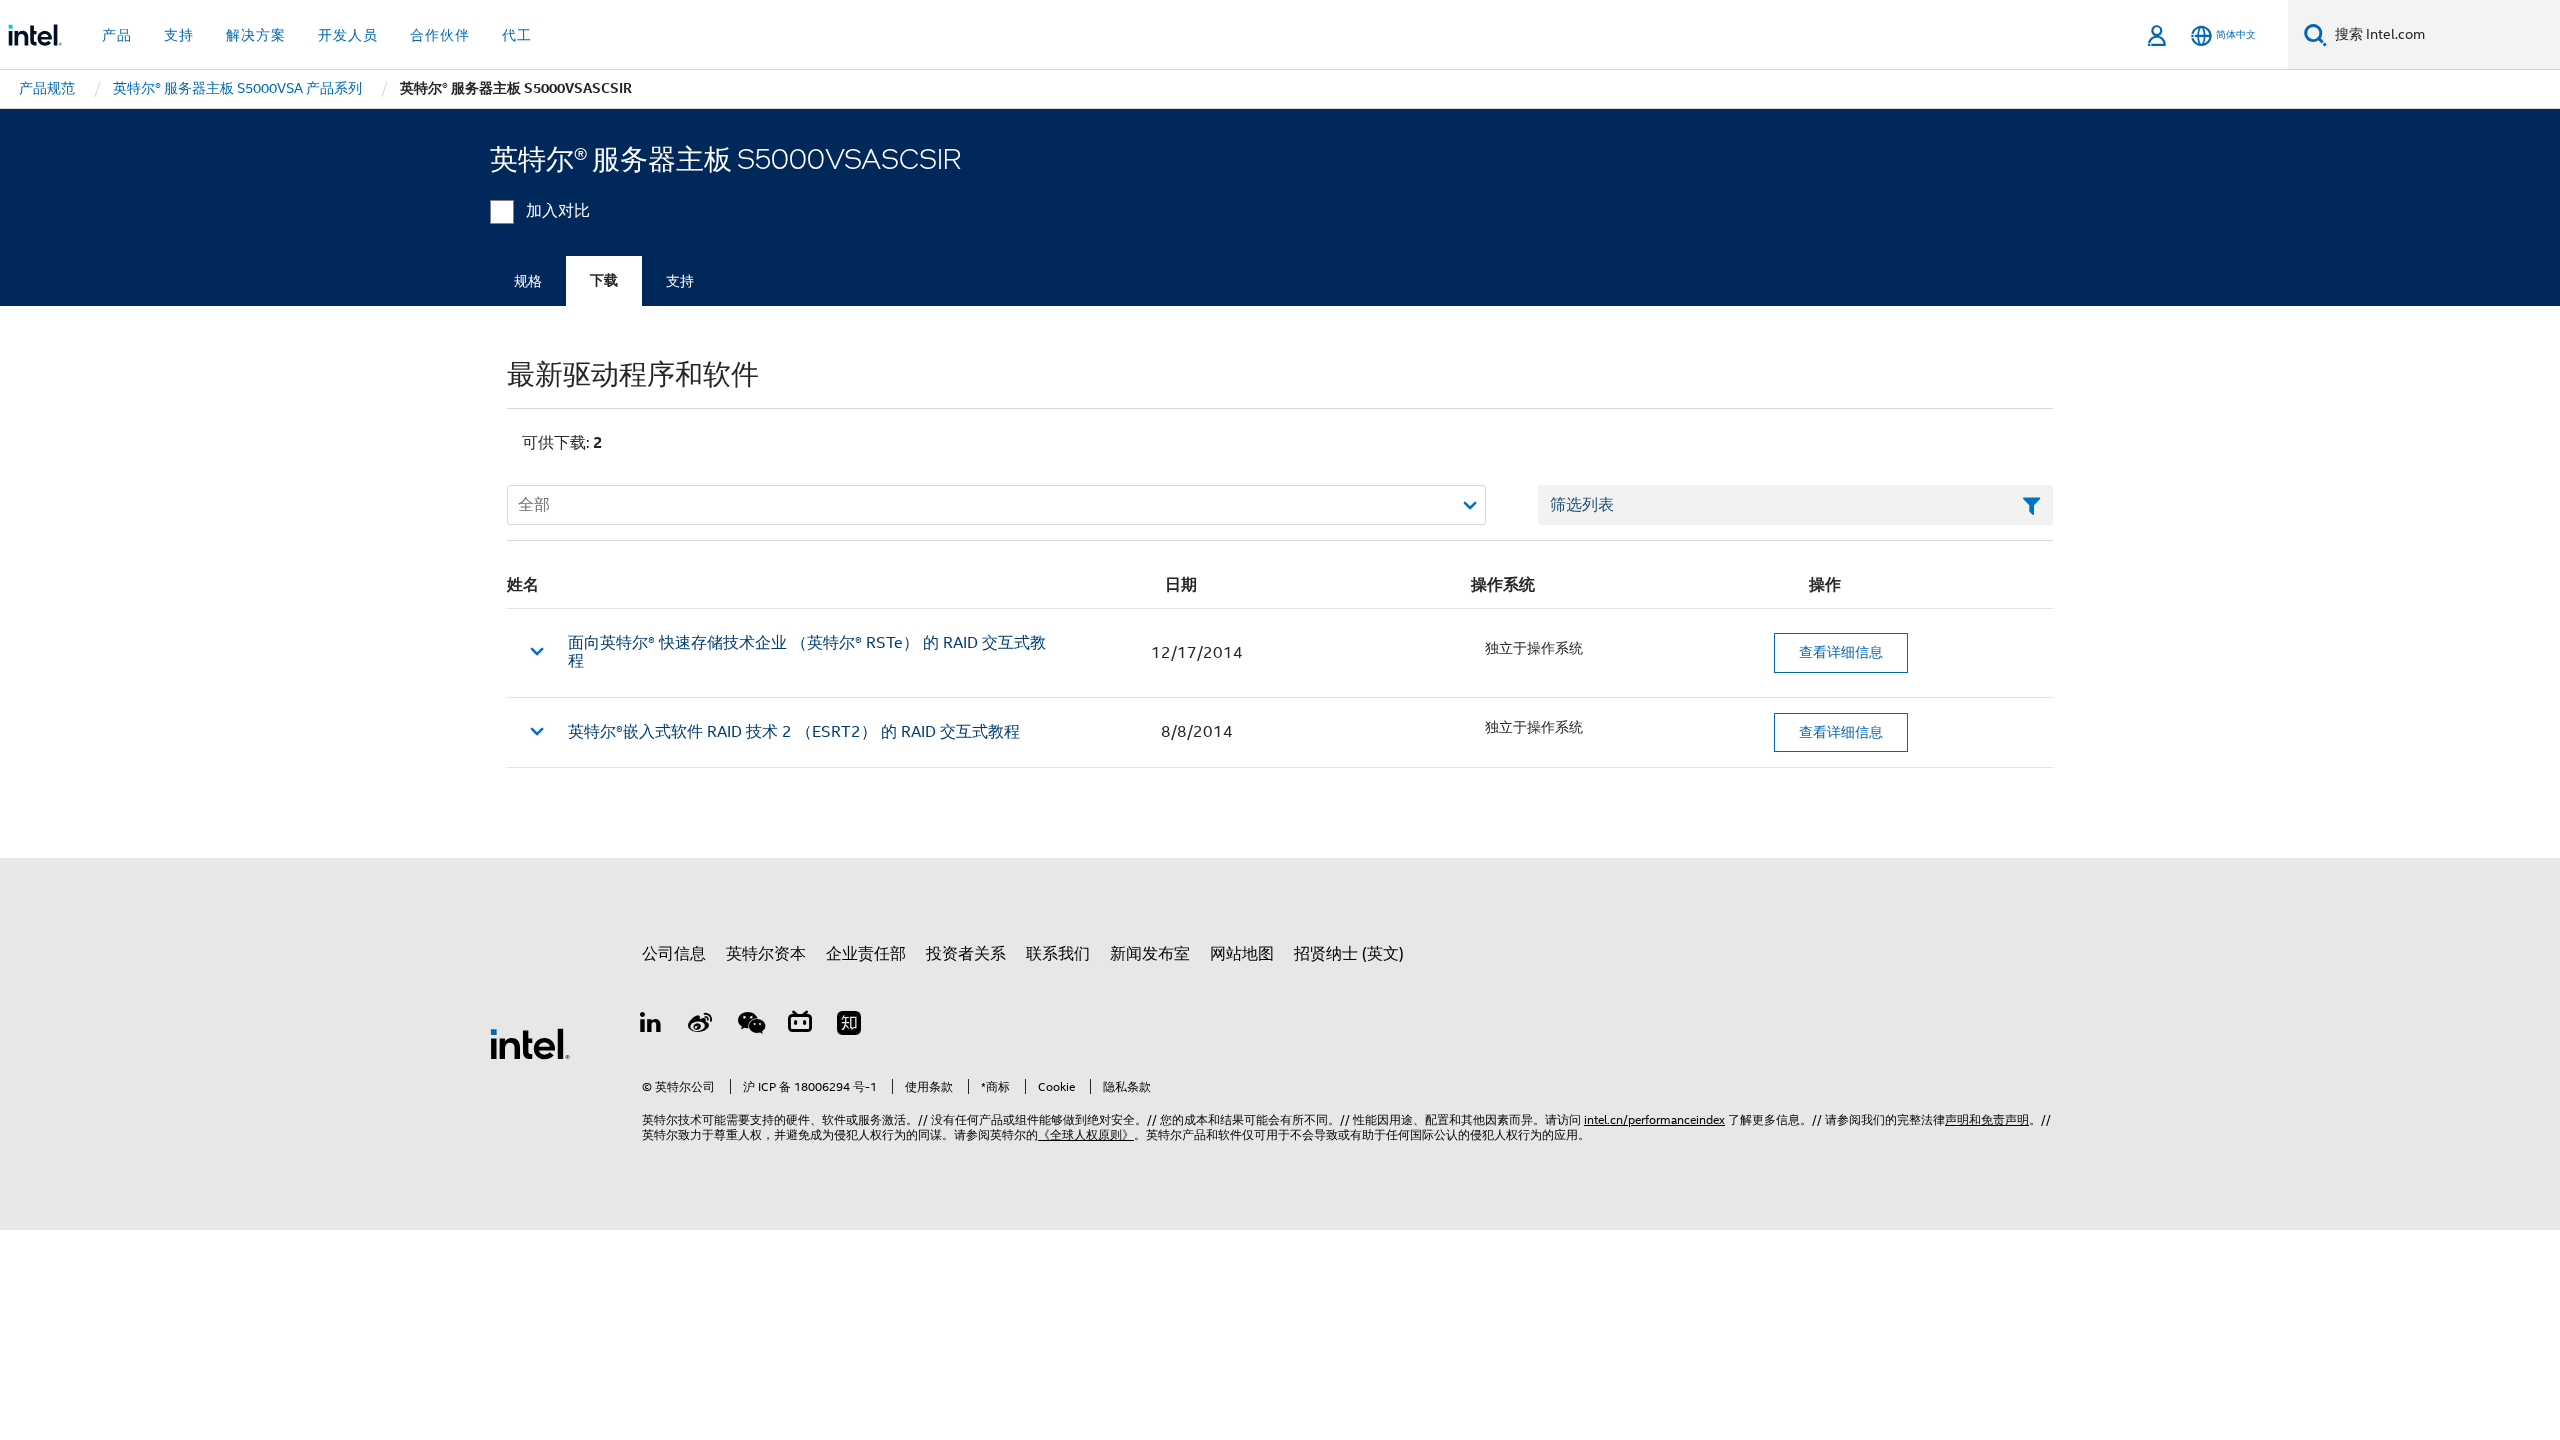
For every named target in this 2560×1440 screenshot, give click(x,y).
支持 (680, 281)
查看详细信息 (1841, 652)
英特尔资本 (766, 954)
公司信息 (674, 954)
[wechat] (750, 1026)
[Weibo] (701, 1026)
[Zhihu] (849, 1026)
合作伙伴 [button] (440, 35)
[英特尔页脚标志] (530, 1043)
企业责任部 (866, 954)
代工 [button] (517, 35)
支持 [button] (179, 35)
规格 (528, 281)
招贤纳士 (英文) (1349, 954)
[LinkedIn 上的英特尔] (651, 1026)
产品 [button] (117, 35)
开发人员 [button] (348, 35)
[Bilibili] (800, 1026)
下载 (604, 280)
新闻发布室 (1150, 954)
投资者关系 (966, 954)
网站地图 (1242, 954)
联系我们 (1058, 954)
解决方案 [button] (256, 35)
